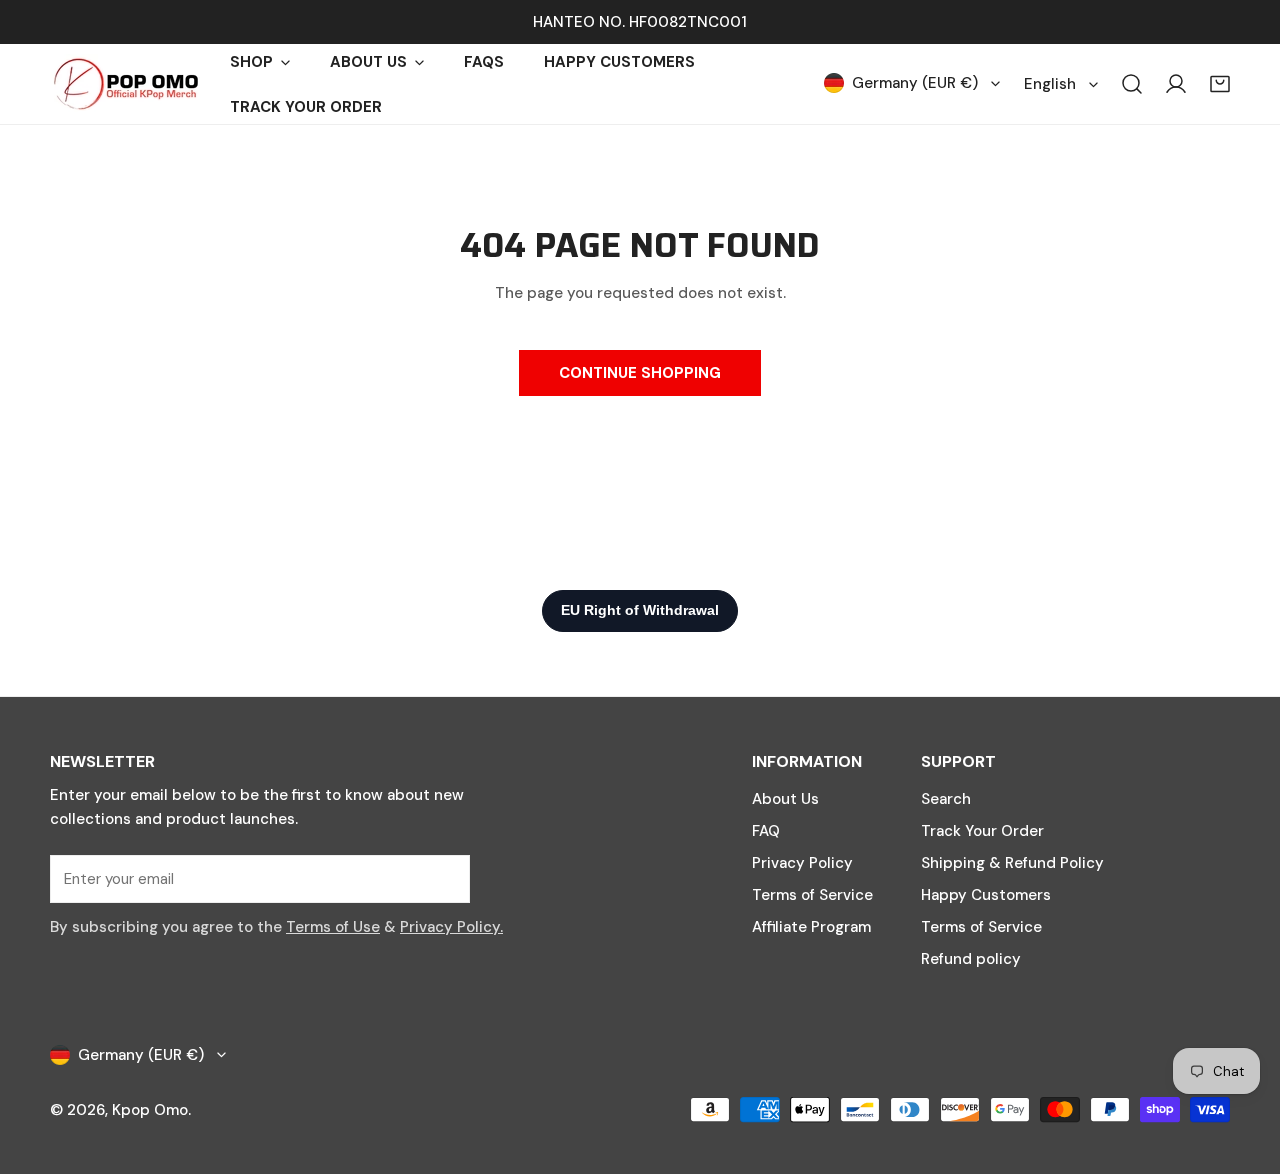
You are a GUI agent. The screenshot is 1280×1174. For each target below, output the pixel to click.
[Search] (1132, 84)
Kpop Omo (150, 1110)
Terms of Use (333, 927)
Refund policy (971, 959)
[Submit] (444, 878)
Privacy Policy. (451, 927)
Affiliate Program (811, 927)
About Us (785, 799)
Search (946, 799)
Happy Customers (986, 895)
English (1050, 84)
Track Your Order (982, 831)
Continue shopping (640, 373)
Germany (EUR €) (915, 83)
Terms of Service (812, 895)
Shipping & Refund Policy (1012, 863)
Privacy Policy (802, 863)
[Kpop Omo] (125, 84)
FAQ (766, 831)
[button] (1220, 84)
